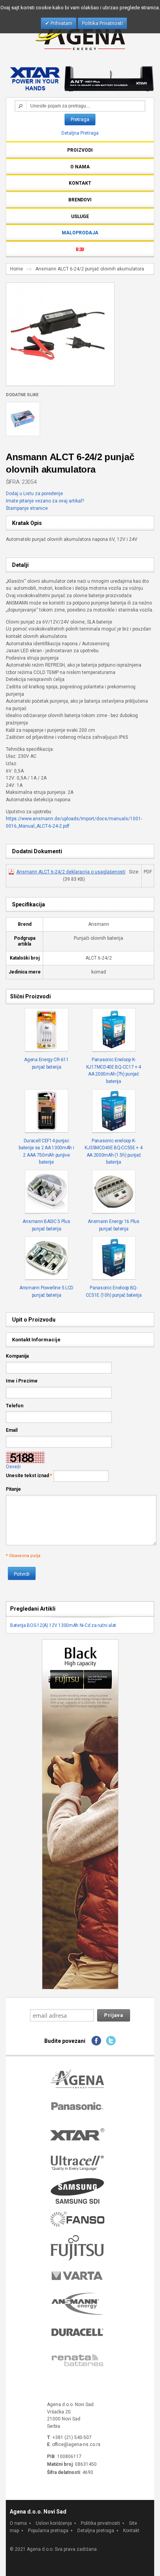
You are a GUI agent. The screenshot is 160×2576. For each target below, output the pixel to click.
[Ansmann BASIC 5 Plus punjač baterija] (47, 1192)
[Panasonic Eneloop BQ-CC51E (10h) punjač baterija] (114, 1258)
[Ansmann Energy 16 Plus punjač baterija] (114, 1192)
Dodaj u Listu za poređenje (34, 494)
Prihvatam (61, 23)
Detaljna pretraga (96, 2531)
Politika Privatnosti (102, 23)
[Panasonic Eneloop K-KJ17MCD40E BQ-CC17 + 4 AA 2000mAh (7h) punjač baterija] (114, 1030)
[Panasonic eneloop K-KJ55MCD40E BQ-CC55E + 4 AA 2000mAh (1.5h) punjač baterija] (114, 1111)
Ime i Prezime (22, 1381)
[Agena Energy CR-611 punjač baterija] (47, 1030)
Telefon (15, 1406)
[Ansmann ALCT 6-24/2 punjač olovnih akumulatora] (58, 286)
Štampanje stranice (27, 508)
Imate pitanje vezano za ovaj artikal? (45, 501)
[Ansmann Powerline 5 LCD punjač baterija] (47, 1258)
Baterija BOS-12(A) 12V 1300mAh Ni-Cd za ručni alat (63, 1625)
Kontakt (131, 2531)
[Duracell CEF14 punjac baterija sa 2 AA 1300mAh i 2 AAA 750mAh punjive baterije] (47, 1111)
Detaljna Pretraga (80, 133)
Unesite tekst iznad (27, 1476)
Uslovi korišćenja (54, 2523)
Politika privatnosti (100, 2523)
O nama (18, 2523)
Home (17, 269)
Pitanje (13, 1489)
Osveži (13, 1467)
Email (12, 1430)
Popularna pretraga (48, 2531)
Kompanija (17, 1356)
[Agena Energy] (80, 34)
